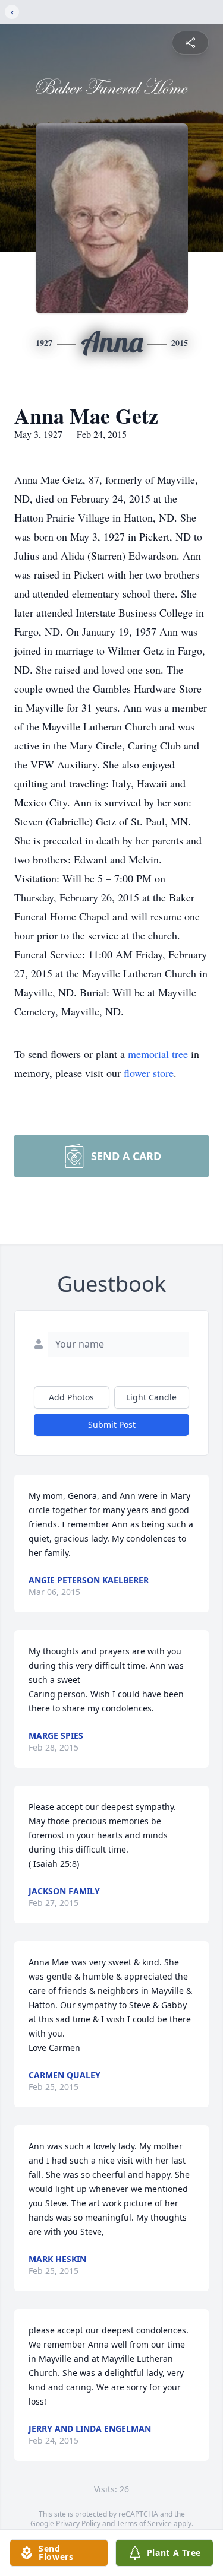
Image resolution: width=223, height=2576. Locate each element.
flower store (149, 1073)
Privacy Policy (78, 2523)
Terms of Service (144, 2523)
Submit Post (112, 1424)
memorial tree (158, 1054)
